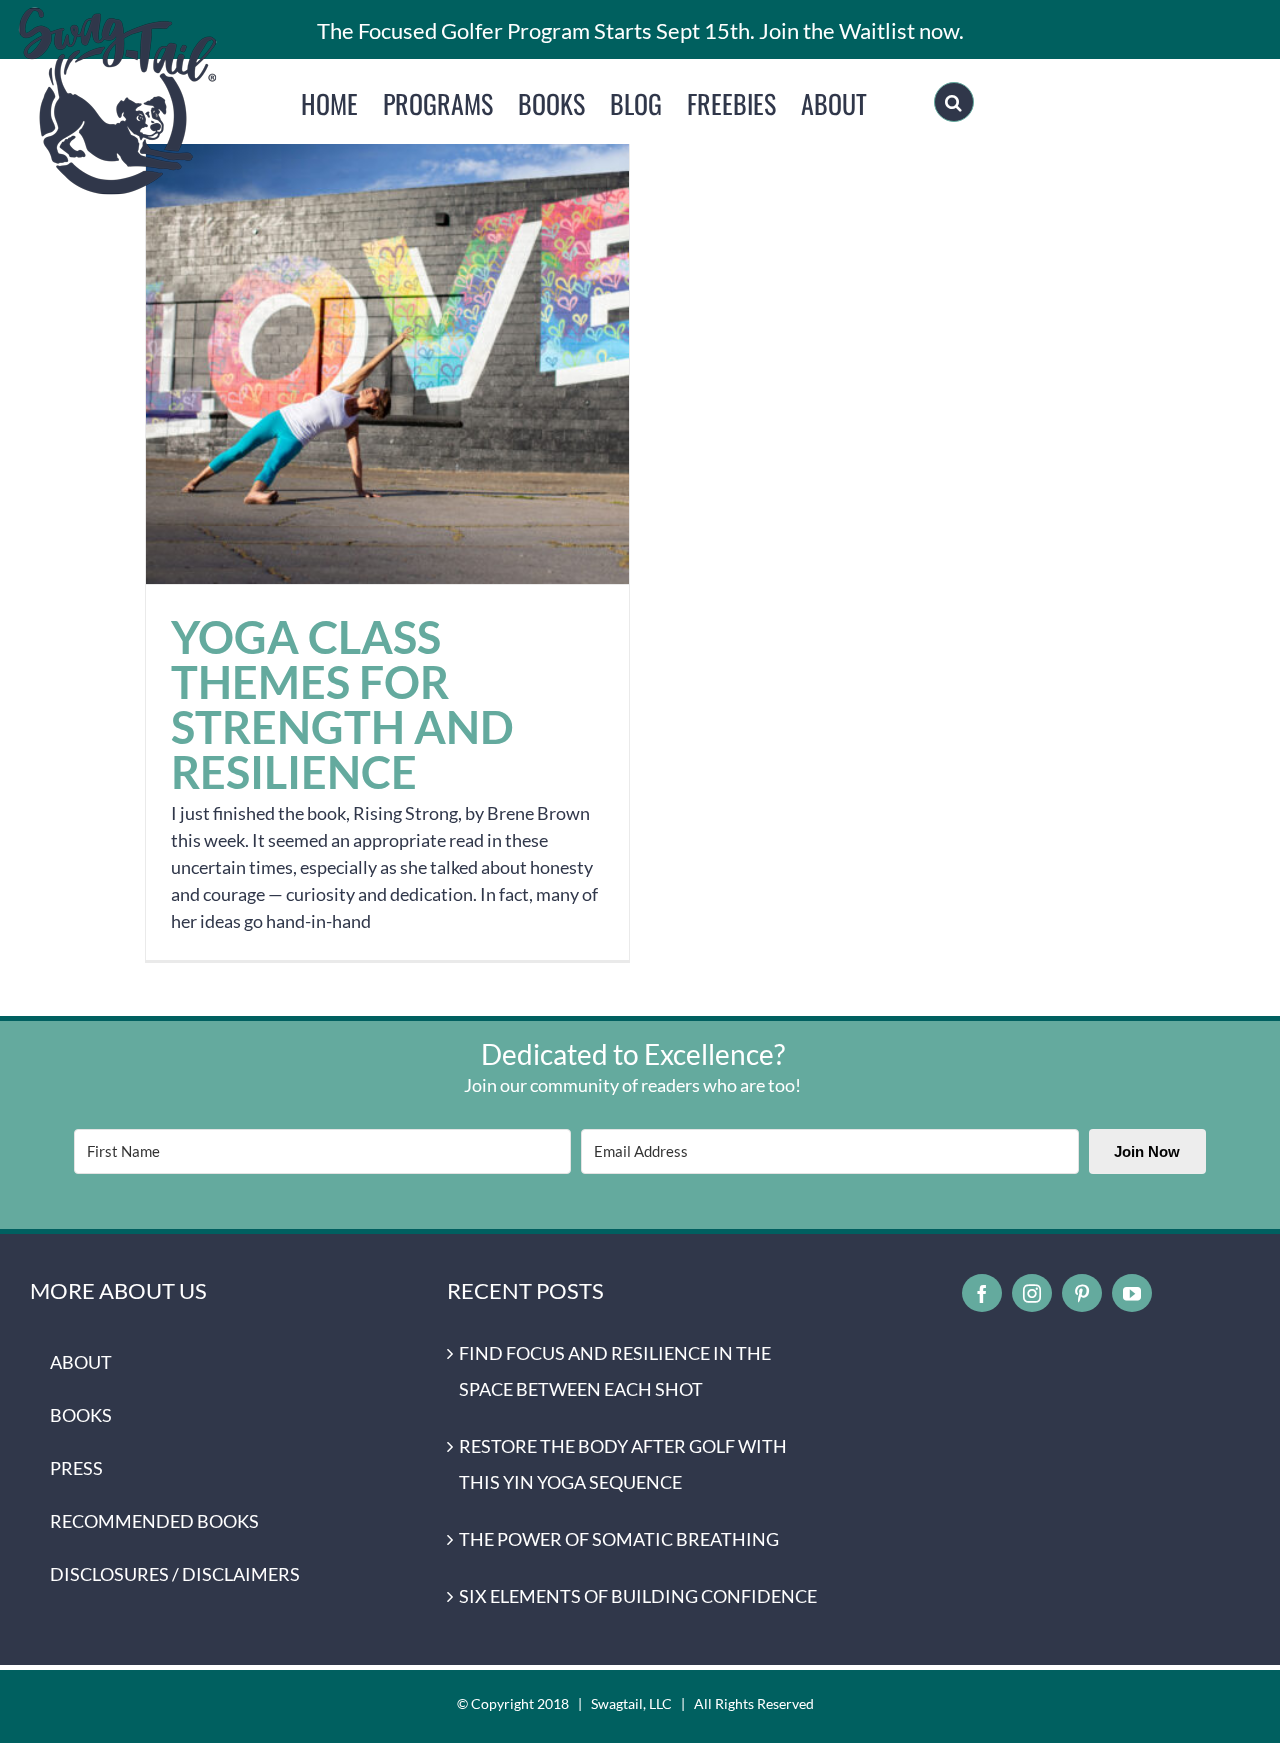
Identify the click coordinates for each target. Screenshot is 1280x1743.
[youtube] (1132, 1293)
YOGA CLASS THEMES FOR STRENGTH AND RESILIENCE (387, 342)
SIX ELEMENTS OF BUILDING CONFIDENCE (638, 1596)
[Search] (954, 102)
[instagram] (1032, 1293)
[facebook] (982, 1293)
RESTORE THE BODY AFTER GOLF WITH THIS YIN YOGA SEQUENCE (623, 1464)
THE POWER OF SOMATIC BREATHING (619, 1539)
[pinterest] (1082, 1293)
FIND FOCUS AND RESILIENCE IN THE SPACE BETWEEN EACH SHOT (615, 1371)
